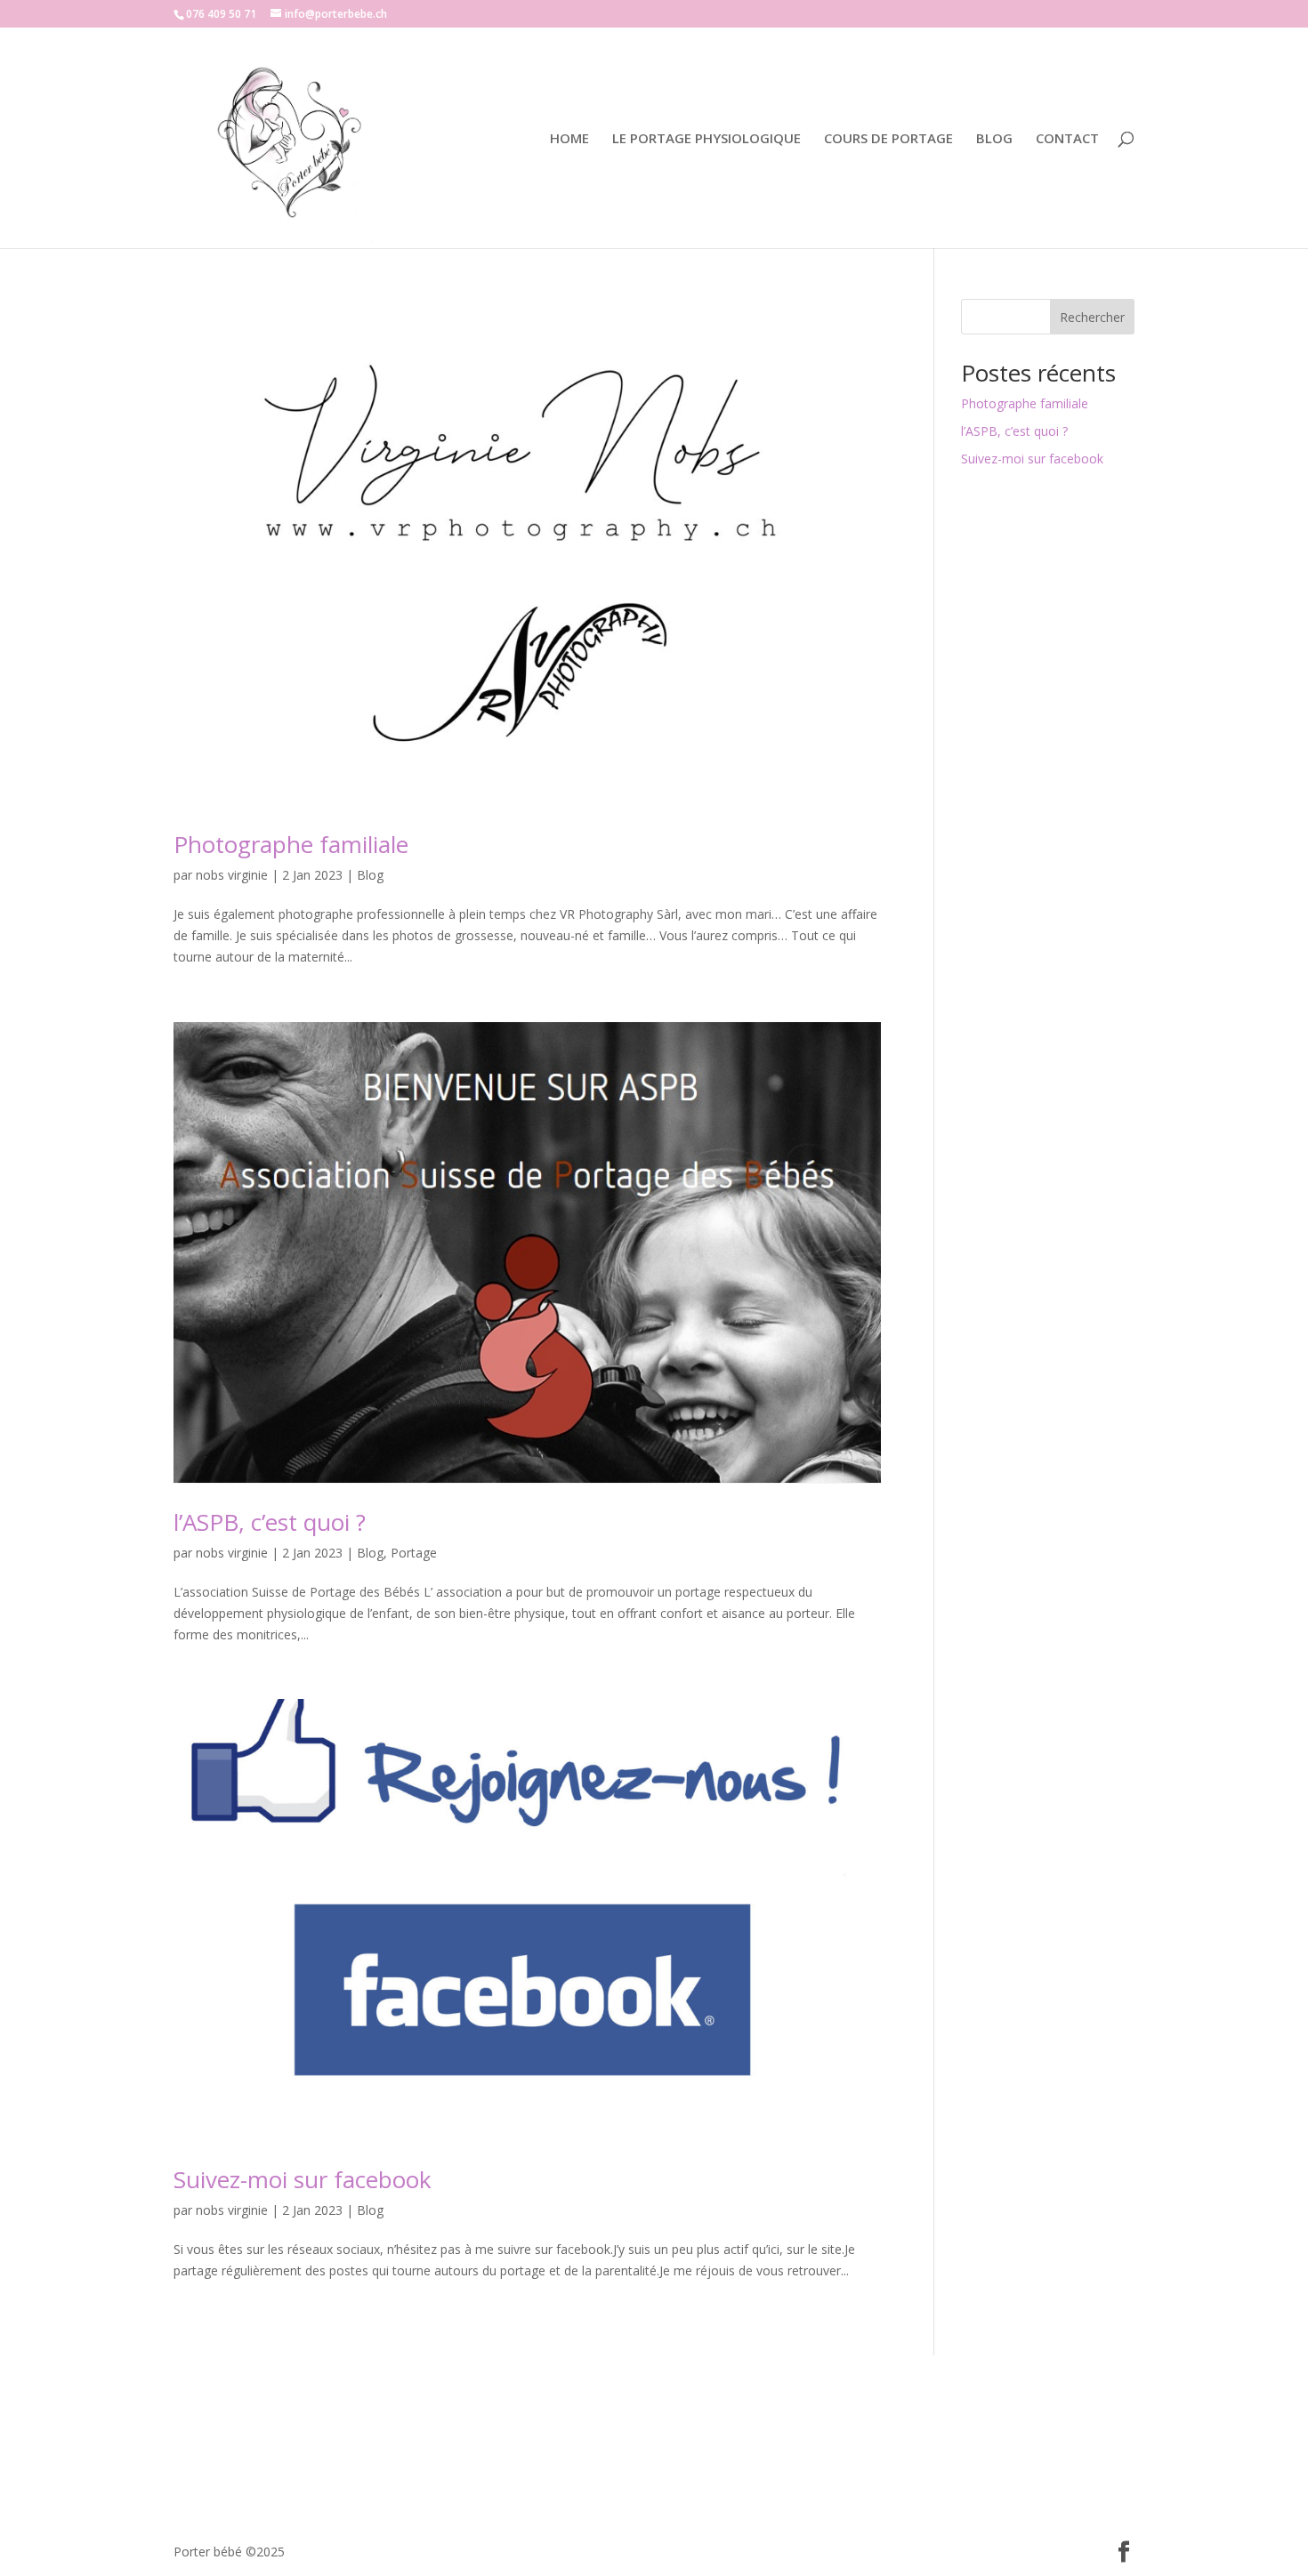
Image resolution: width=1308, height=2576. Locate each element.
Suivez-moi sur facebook (303, 2179)
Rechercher (1092, 317)
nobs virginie (232, 875)
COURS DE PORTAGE (888, 139)
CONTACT (1067, 139)
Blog (370, 875)
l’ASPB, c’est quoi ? (270, 1522)
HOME (569, 139)
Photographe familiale (291, 844)
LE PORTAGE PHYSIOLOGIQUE (706, 139)
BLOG (994, 139)
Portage (414, 1553)
